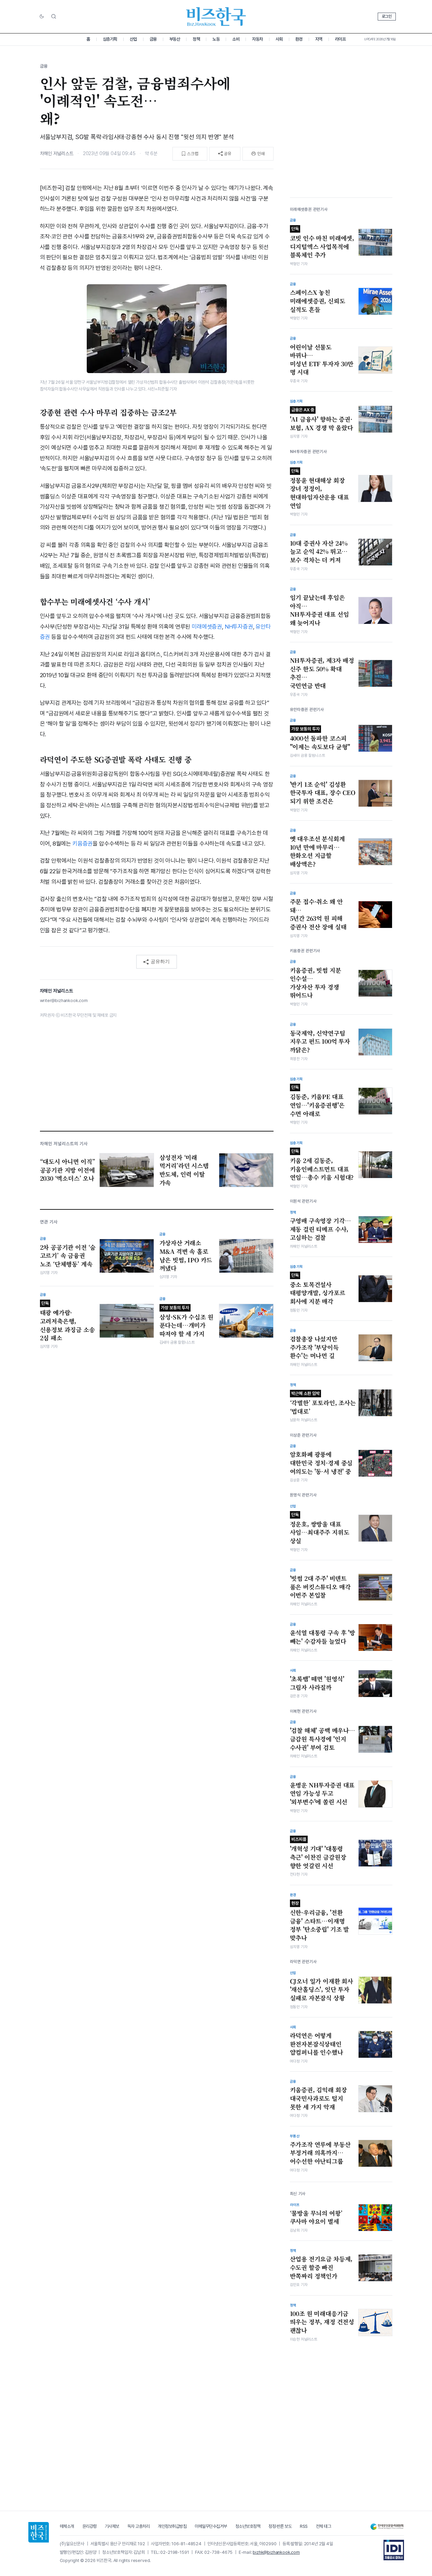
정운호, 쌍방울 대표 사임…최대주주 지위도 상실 (320, 1529)
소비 (236, 39)
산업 (133, 39)
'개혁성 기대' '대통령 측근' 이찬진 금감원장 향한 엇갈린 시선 (318, 1853)
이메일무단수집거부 (211, 2526)
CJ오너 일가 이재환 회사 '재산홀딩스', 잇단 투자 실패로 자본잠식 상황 (322, 1990)
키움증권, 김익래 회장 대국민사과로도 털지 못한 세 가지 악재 (318, 2098)
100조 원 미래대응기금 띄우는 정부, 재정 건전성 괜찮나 (322, 2322)
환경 (299, 39)
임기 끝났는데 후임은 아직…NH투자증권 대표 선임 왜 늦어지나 (319, 610)
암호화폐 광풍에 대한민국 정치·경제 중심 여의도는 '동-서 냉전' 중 (321, 1463)
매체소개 (67, 2526)
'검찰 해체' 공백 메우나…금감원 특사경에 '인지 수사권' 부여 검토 (323, 1739)
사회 (279, 39)
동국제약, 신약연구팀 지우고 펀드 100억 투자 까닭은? (320, 1042)
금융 (153, 39)
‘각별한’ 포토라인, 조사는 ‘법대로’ (323, 1403)
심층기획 (110, 39)
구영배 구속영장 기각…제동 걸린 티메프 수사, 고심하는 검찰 (320, 1229)
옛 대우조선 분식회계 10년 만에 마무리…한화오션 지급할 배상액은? (317, 851)
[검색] (54, 16)
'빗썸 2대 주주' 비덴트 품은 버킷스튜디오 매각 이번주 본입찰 (320, 1587)
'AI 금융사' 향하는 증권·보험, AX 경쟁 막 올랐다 (322, 420)
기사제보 (112, 2526)
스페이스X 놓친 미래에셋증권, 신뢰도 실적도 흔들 (318, 301)
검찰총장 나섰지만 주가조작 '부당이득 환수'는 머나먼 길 (314, 1347)
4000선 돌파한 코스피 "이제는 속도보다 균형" (320, 739)
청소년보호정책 (248, 2526)
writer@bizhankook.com (64, 1001)
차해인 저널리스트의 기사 (64, 1144)
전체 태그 (324, 2526)
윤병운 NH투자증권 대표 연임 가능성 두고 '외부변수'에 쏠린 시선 (322, 1793)
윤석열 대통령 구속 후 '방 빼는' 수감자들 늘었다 (323, 1637)
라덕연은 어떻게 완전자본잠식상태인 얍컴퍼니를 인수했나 (317, 2044)
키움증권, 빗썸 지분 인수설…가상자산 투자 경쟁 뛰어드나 (316, 983)
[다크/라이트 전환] (42, 17)
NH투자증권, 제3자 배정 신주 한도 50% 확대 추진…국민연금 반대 (322, 673)
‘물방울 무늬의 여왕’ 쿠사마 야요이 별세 (316, 2217)
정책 (196, 39)
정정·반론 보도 (280, 2526)
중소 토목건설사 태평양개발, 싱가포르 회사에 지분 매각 (318, 1289)
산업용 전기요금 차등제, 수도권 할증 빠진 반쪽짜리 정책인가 (321, 2267)
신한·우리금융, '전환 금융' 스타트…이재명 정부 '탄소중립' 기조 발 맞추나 (320, 1921)
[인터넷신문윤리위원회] (387, 2527)
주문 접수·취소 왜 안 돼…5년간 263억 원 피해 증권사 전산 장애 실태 (318, 914)
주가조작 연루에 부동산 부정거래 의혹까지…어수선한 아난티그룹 (320, 2153)
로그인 (387, 16)
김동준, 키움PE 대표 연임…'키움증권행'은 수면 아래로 (317, 1101)
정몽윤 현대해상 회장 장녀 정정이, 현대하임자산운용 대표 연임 (319, 489)
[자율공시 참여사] (394, 2550)
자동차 (257, 39)
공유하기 (160, 961)
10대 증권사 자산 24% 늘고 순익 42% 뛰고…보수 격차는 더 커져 (319, 552)
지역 (319, 39)
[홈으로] (39, 2532)
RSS (304, 2526)
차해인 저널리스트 (57, 153)
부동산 (175, 39)
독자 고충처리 (139, 2526)
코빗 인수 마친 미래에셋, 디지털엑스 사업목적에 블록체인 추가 (322, 243)
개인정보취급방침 (172, 2526)
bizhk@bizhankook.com (276, 2552)
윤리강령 (89, 2526)
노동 (216, 39)
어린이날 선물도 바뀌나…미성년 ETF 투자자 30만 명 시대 (322, 360)
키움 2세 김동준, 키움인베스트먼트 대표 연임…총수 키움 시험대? (322, 1165)
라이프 (340, 39)
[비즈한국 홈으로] (216, 17)
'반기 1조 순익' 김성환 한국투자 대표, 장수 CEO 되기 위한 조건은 (323, 793)
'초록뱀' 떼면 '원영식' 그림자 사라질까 (317, 1683)
